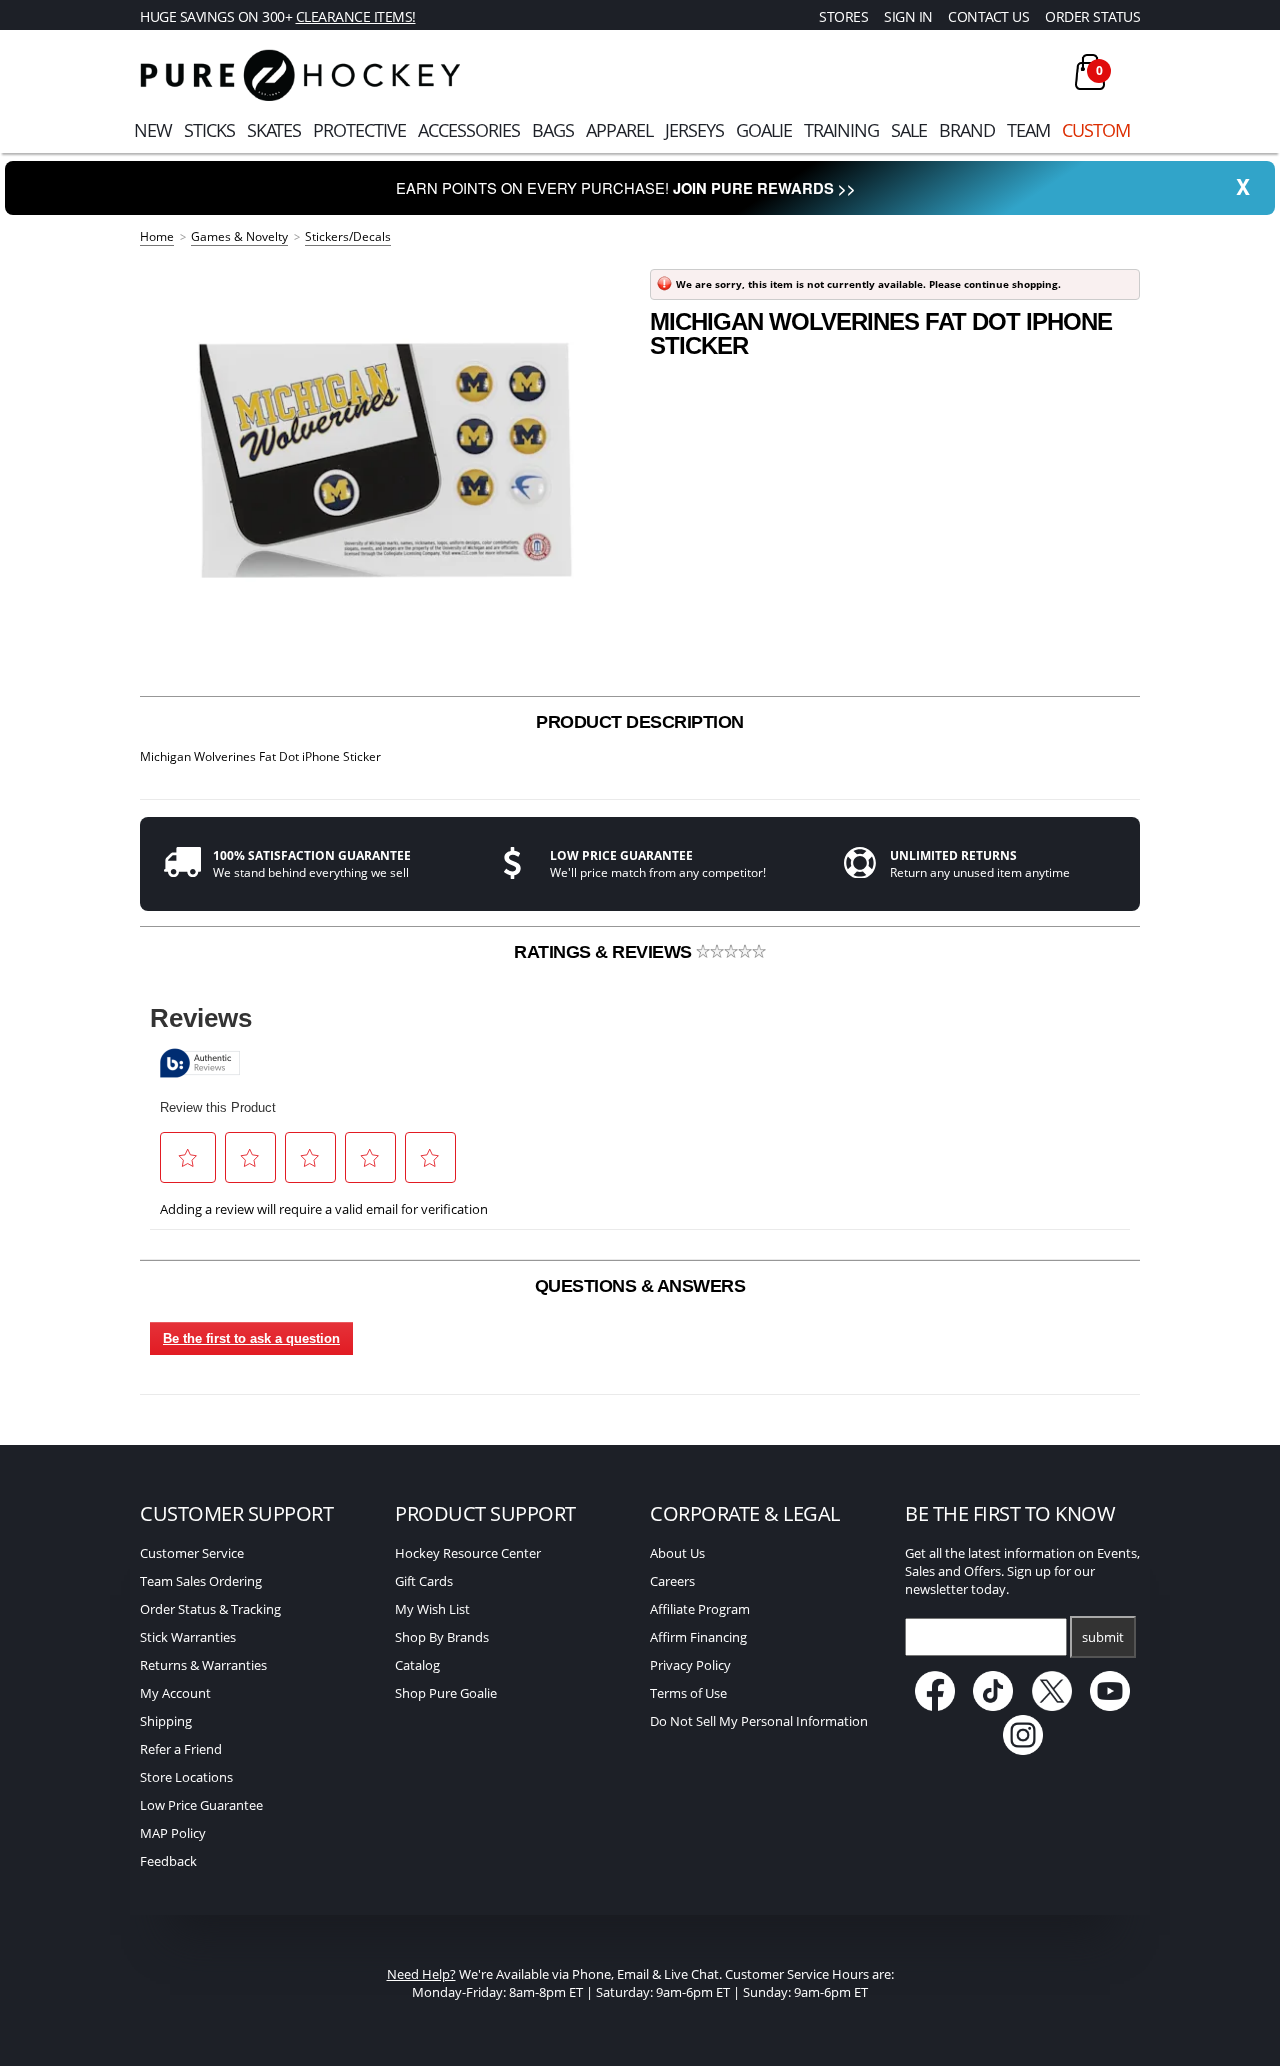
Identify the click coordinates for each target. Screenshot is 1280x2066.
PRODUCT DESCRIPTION (640, 722)
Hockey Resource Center (468, 1553)
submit (1103, 1637)
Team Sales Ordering (201, 1581)
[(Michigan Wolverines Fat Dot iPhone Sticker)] (385, 460)
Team (1028, 130)
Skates (274, 130)
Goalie (764, 130)
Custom (1096, 130)
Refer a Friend (181, 1749)
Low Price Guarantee (201, 1805)
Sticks (209, 130)
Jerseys (694, 130)
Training (841, 130)
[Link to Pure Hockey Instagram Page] (1023, 1750)
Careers (672, 1581)
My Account (175, 1693)
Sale (909, 130)
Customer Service (192, 1553)
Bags (553, 130)
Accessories (469, 130)
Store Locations (186, 1777)
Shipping (166, 1721)
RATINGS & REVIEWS (605, 952)
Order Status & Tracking (210, 1609)
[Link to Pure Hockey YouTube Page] (1111, 1706)
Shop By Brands (442, 1637)
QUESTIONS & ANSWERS (640, 1286)
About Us (677, 1553)
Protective (359, 130)
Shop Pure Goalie (446, 1693)
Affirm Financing (698, 1637)
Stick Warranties (188, 1637)
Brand (967, 130)
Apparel (619, 130)
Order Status (1092, 16)
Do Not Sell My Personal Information (759, 1721)
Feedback (168, 1861)
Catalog (417, 1665)
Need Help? (421, 1974)
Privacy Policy (690, 1665)
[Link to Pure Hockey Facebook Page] (936, 1706)
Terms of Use (688, 1693)
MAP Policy (173, 1833)
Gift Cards (424, 1581)
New (153, 130)
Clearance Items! (356, 16)
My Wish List (432, 1609)
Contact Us (988, 16)
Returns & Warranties (203, 1665)
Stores (843, 16)
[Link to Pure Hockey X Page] (1053, 1706)
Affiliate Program (700, 1609)
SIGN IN (908, 16)
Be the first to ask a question (251, 1338)
